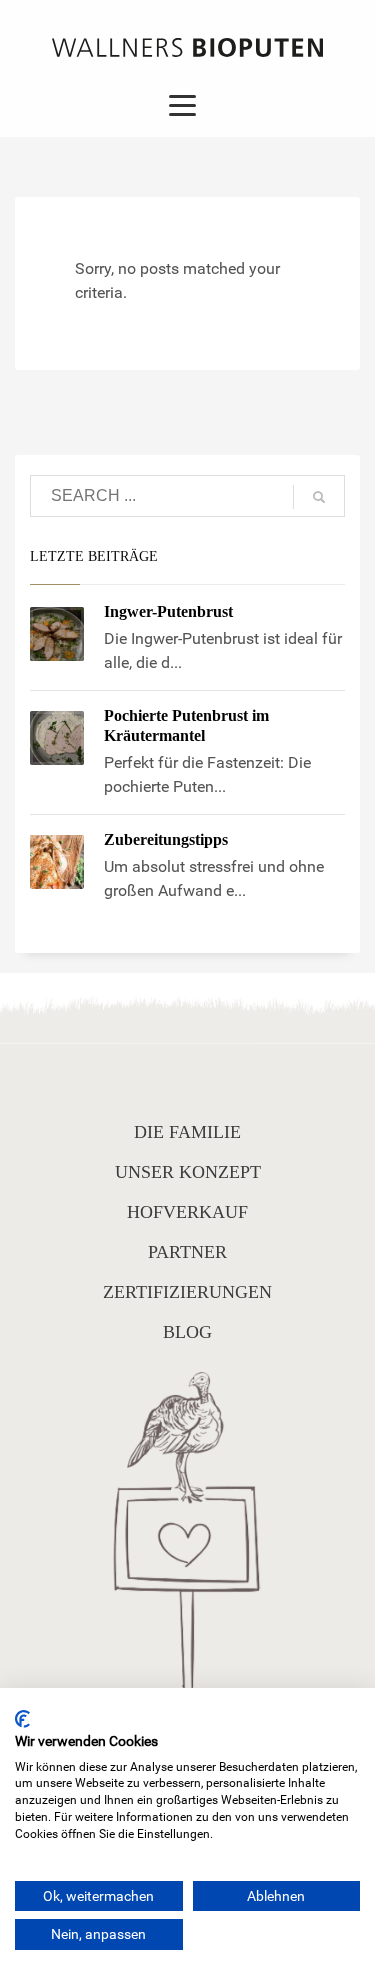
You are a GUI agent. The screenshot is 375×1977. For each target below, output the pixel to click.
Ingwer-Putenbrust (168, 611)
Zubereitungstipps (166, 839)
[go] (319, 497)
